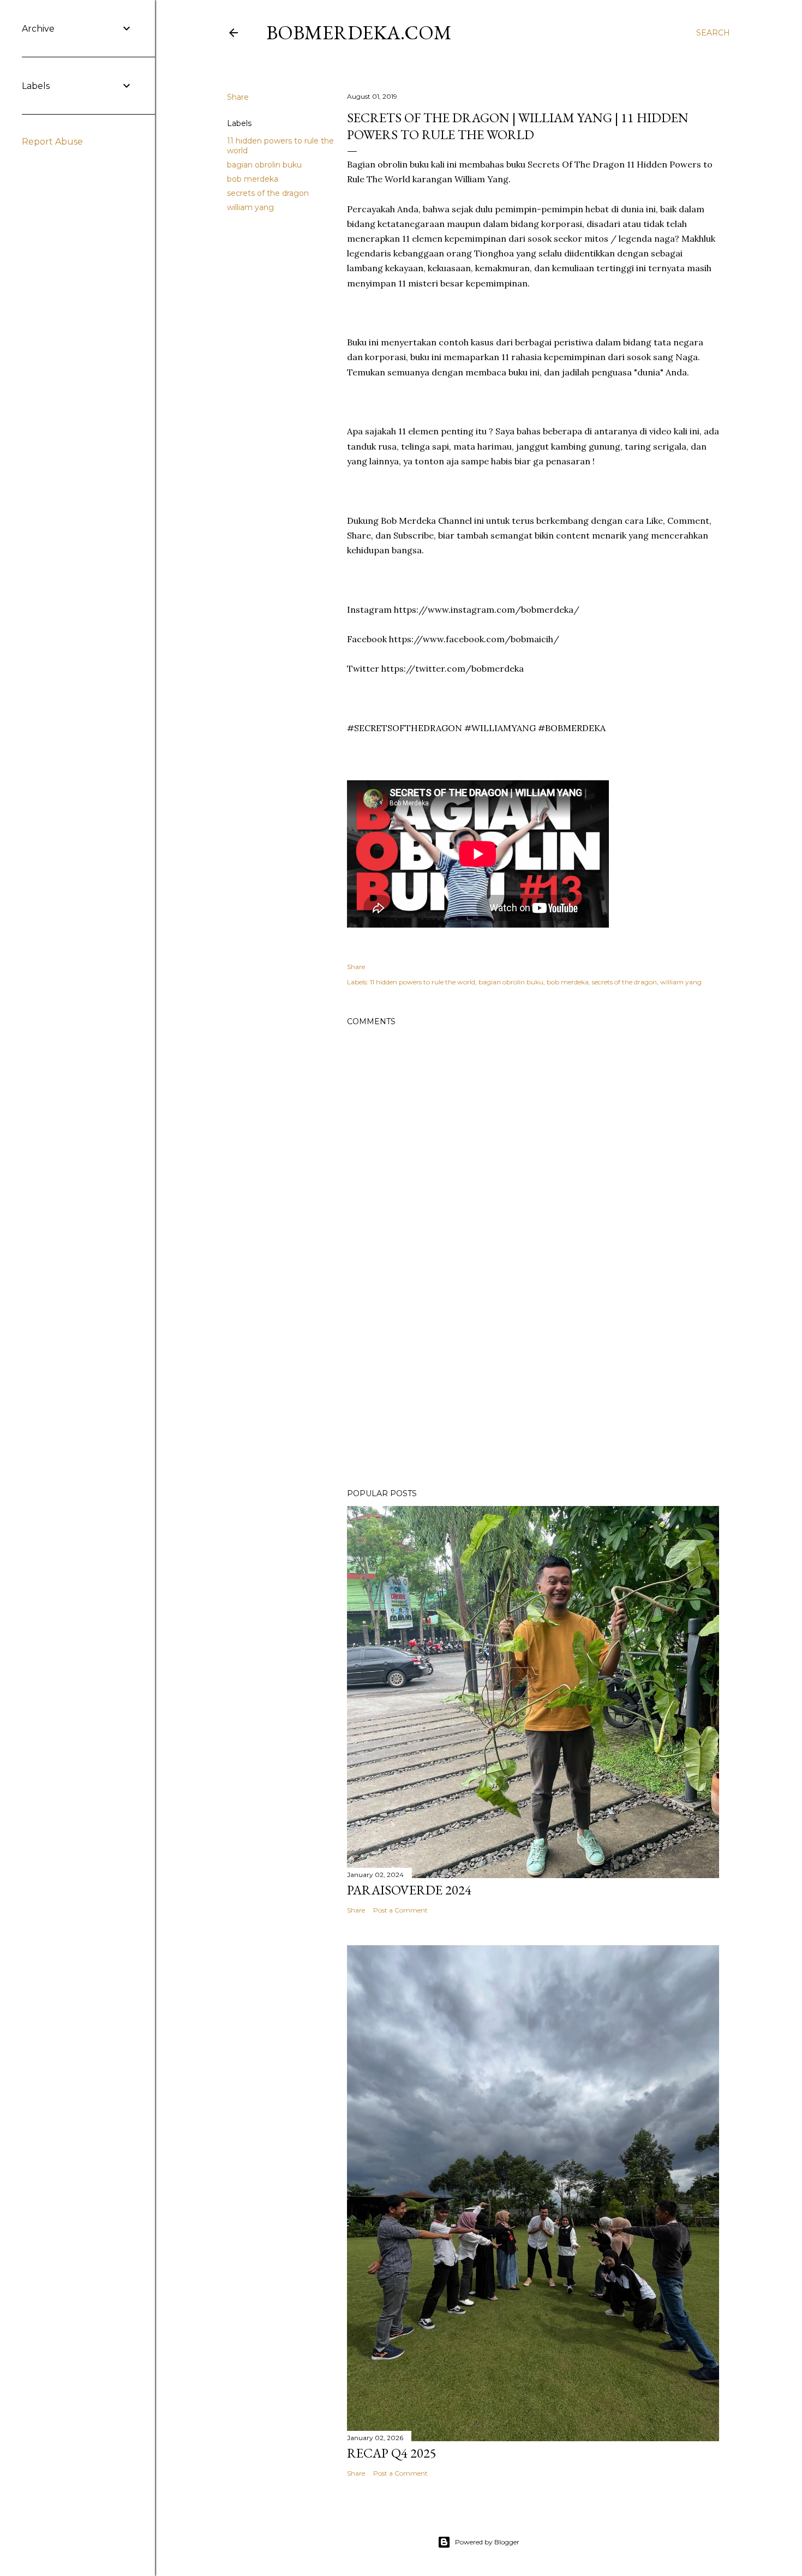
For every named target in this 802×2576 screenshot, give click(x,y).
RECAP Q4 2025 (392, 2453)
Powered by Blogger (487, 2542)
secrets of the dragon (268, 193)
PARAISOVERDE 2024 (409, 1890)
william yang (250, 207)
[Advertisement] (533, 1385)
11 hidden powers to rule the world (423, 982)
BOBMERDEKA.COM (359, 32)
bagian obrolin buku (264, 165)
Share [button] (238, 97)
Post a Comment (400, 1910)
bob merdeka (253, 179)
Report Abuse (52, 142)
